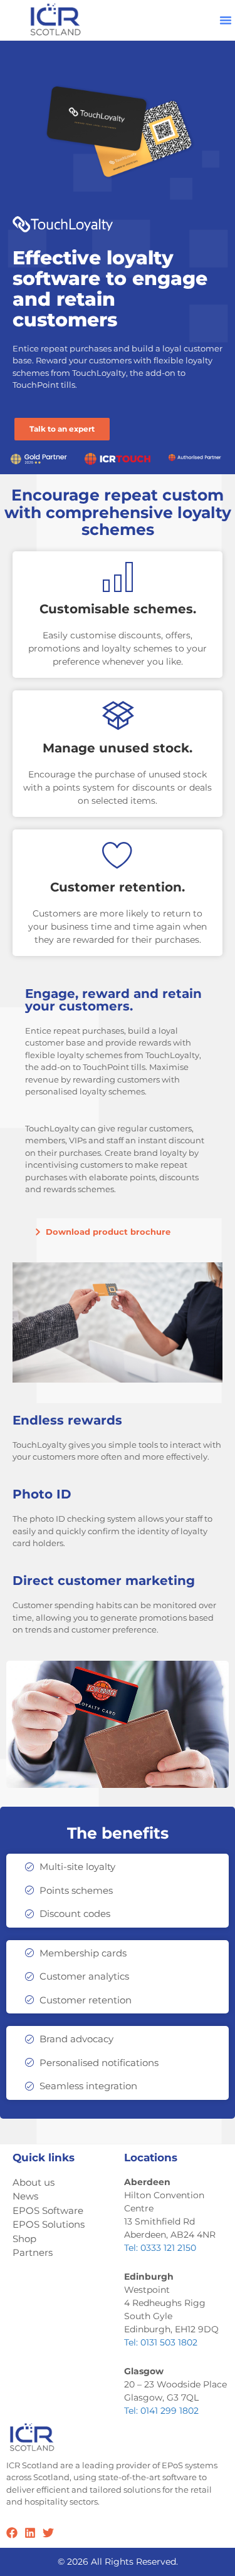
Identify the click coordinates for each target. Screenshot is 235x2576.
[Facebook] (12, 2533)
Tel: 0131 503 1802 (161, 2342)
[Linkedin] (30, 2533)
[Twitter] (48, 2533)
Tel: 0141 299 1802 (161, 2411)
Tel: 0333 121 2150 (160, 2248)
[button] (226, 20)
